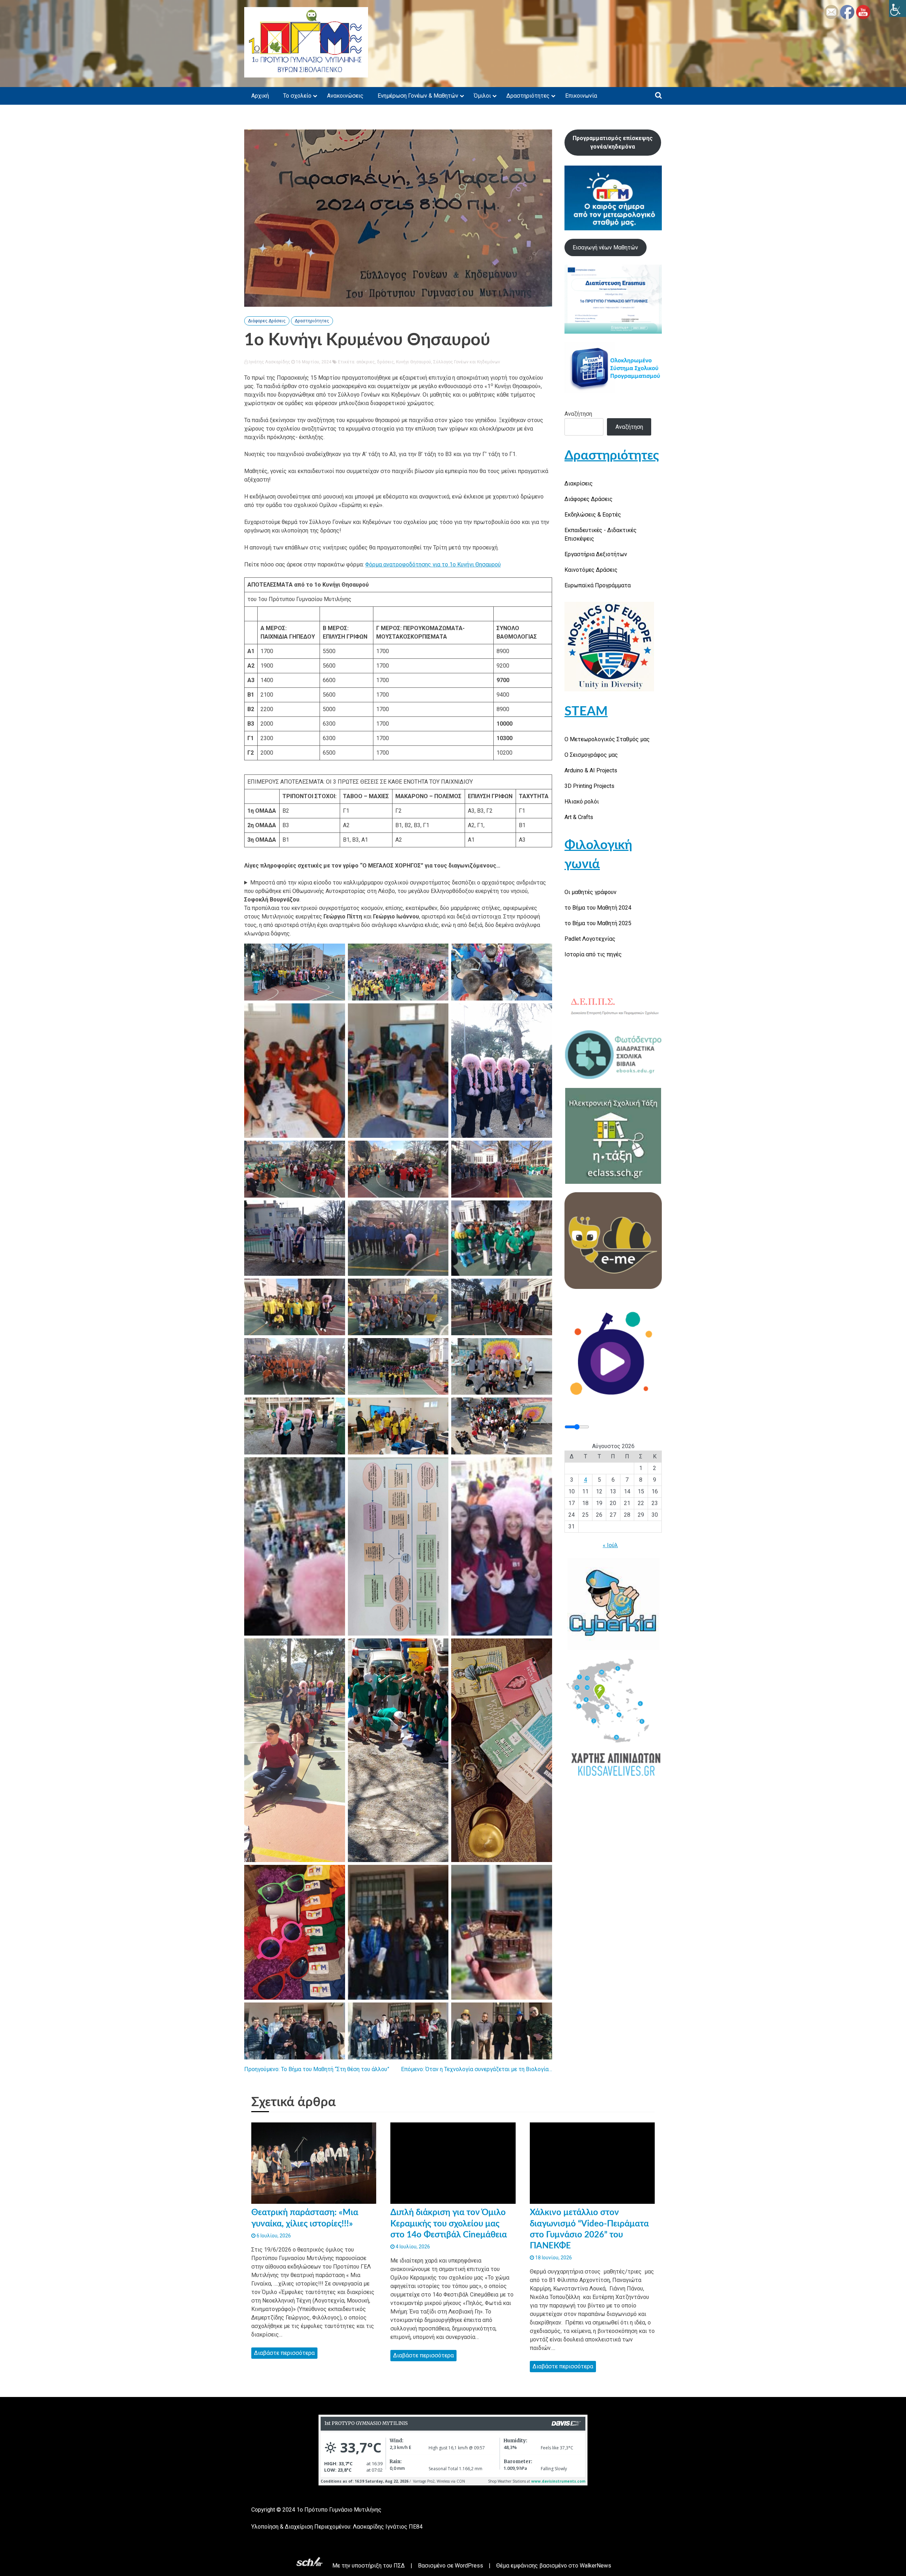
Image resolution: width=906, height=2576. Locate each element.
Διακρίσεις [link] (579, 483)
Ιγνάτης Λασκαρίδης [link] (269, 362)
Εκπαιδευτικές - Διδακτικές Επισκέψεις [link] (601, 534)
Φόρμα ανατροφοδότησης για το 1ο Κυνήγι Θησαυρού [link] (433, 564)
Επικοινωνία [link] (581, 96)
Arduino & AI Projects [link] (591, 770)
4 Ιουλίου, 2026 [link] (412, 2247)
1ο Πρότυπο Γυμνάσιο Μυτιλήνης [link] (339, 2510)
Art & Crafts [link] (579, 817)
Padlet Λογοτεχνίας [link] (590, 939)
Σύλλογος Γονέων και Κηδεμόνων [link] (467, 362)
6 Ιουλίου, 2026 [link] (273, 2236)
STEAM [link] (586, 711)
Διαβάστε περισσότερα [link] (284, 2353)
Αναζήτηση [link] (629, 427)
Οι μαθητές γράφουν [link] (590, 892)
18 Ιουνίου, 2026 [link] (553, 2258)
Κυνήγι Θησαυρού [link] (414, 362)
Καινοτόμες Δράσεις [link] (591, 570)
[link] (898, 8)
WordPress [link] (469, 2566)
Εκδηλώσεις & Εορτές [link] (593, 515)
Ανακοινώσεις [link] (345, 96)
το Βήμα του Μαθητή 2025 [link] (598, 923)
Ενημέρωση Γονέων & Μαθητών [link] (418, 96)
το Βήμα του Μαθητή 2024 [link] (598, 908)
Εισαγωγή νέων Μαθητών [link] (605, 247)
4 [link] (586, 1480)
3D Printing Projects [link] (589, 786)
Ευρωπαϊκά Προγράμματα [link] (598, 585)
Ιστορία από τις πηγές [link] (593, 954)
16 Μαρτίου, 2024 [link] (313, 362)
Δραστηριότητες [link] (528, 96)
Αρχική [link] (260, 96)
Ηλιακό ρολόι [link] (582, 802)
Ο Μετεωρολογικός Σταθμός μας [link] (607, 739)
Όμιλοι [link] (482, 96)
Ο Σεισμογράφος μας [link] (591, 755)
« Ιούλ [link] (610, 1545)
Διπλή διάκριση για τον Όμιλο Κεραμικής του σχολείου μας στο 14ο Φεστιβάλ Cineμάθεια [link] (449, 2224)
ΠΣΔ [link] (399, 2566)
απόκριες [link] (366, 362)
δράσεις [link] (385, 362)
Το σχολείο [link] (297, 96)
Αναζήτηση (578, 414)
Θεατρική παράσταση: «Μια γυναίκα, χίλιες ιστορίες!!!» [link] (305, 2218)
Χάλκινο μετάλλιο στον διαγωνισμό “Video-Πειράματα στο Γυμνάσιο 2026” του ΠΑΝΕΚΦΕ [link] (589, 2229)
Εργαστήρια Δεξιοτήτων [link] (596, 554)
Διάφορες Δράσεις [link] (267, 321)
